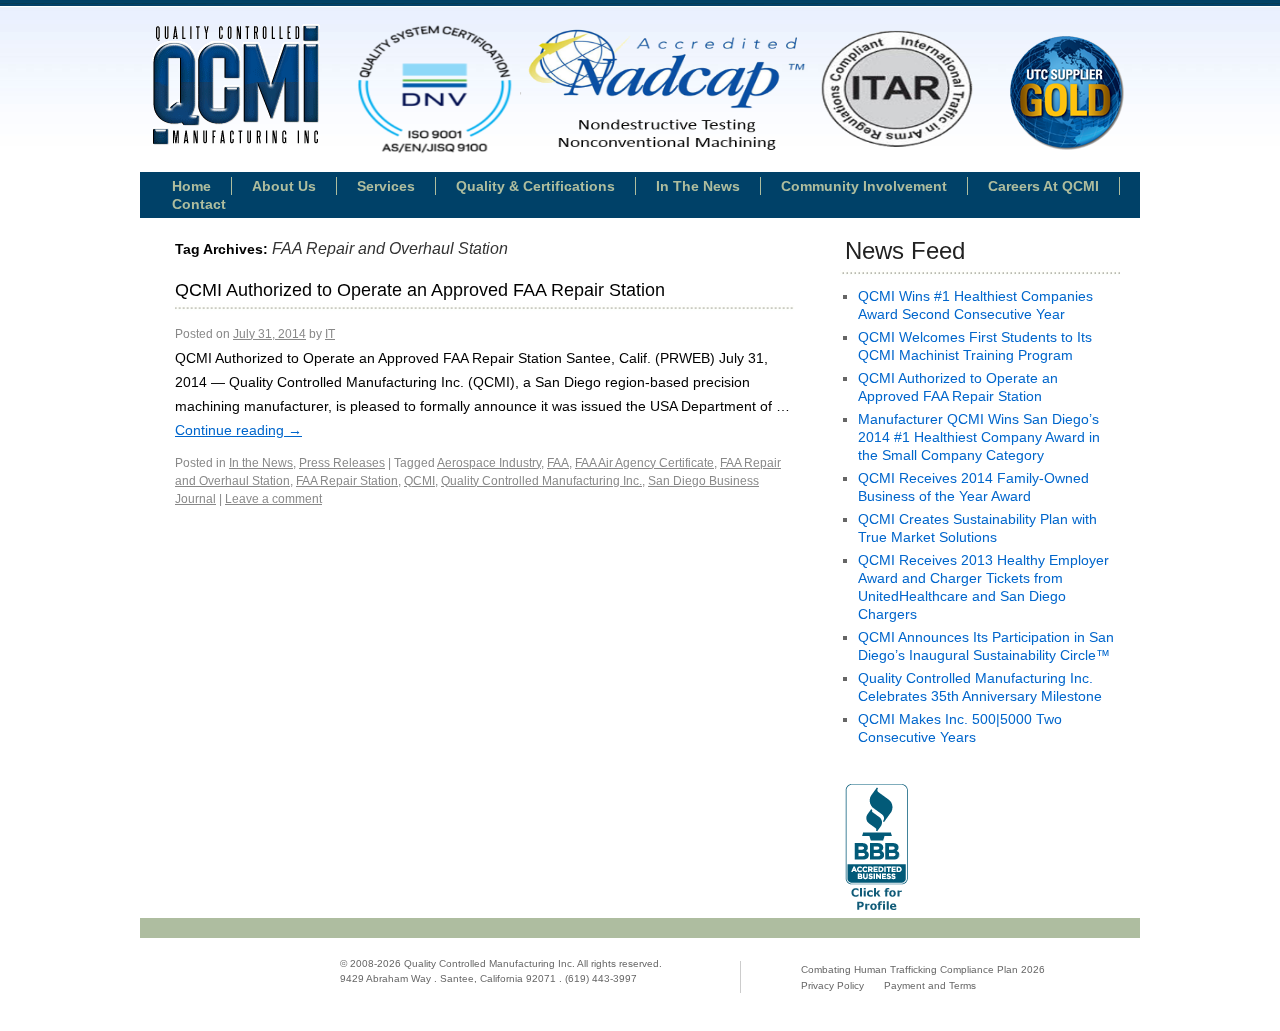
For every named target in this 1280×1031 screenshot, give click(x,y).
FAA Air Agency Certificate (644, 463)
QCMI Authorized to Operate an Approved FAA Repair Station (420, 290)
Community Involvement (864, 186)
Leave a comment (273, 499)
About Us (284, 186)
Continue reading (238, 430)
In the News (261, 463)
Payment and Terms (930, 985)
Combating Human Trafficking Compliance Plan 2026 (923, 969)
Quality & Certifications (535, 186)
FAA (558, 463)
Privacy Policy (832, 985)
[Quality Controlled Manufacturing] (235, 86)
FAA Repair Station (347, 481)
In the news (698, 186)
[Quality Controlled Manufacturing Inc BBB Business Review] (876, 913)
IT (330, 334)
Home (191, 186)
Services (386, 186)
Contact (199, 204)
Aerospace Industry (489, 463)
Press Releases (342, 463)
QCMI (419, 481)
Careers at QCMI (1043, 186)
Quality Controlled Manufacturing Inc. (541, 481)
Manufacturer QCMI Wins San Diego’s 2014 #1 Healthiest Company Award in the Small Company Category (979, 437)
